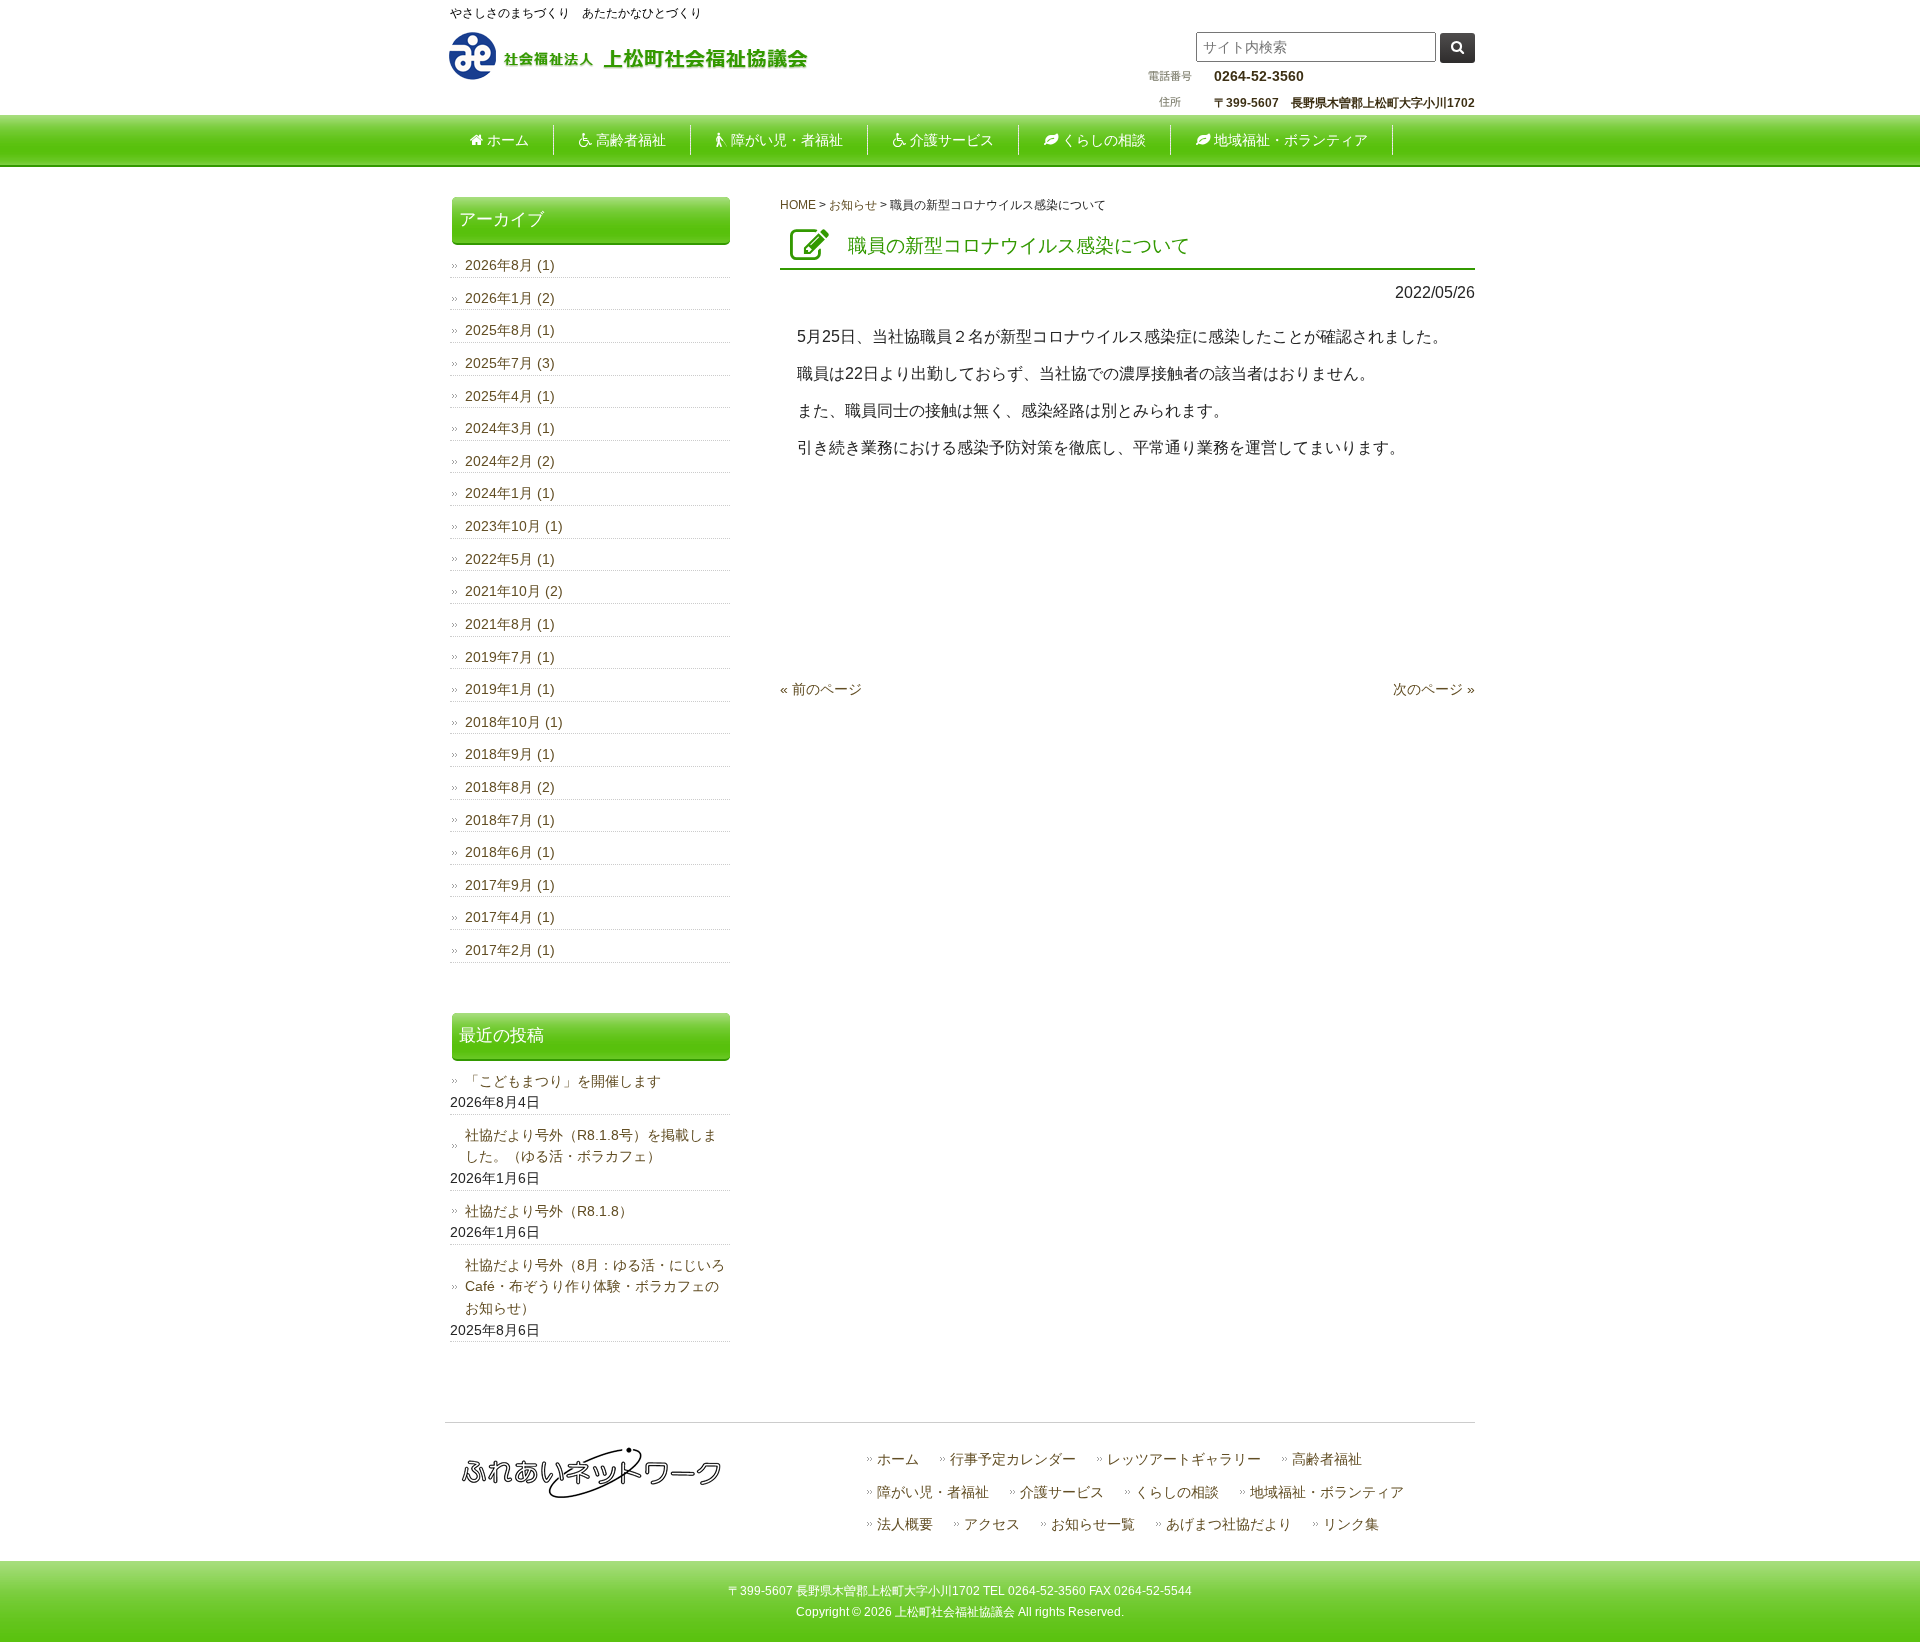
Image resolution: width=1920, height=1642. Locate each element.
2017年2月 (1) (510, 950)
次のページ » (1434, 689)
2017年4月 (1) (510, 917)
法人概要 (905, 1524)
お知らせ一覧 (1093, 1524)
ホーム (898, 1459)
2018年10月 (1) (514, 722)
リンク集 (1351, 1524)
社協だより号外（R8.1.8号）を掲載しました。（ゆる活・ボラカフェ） (591, 1146)
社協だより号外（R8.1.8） (549, 1211)
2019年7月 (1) (510, 657)
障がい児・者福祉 (933, 1492)
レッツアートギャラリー (1184, 1459)
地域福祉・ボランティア (1327, 1492)
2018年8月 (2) (510, 787)
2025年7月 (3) (510, 363)
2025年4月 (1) (510, 396)
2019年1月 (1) (510, 689)
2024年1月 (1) (510, 493)
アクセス (992, 1524)
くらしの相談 (1177, 1492)
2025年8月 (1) (510, 330)
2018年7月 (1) (510, 820)
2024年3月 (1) (510, 428)
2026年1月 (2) (510, 298)
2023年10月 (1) (514, 526)
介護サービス (1062, 1492)
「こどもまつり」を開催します (563, 1081)
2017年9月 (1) (510, 885)
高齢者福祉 (1327, 1459)
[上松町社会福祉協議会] (645, 77)
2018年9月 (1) (510, 754)
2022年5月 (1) (510, 559)
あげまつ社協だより (1229, 1524)
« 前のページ (821, 689)
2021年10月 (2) (514, 591)
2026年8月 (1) (510, 265)
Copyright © (830, 1612)
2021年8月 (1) (510, 624)
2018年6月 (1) (510, 852)
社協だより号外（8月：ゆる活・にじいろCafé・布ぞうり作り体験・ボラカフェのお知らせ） (595, 1286)
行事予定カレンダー (1013, 1459)
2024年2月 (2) (510, 461)
